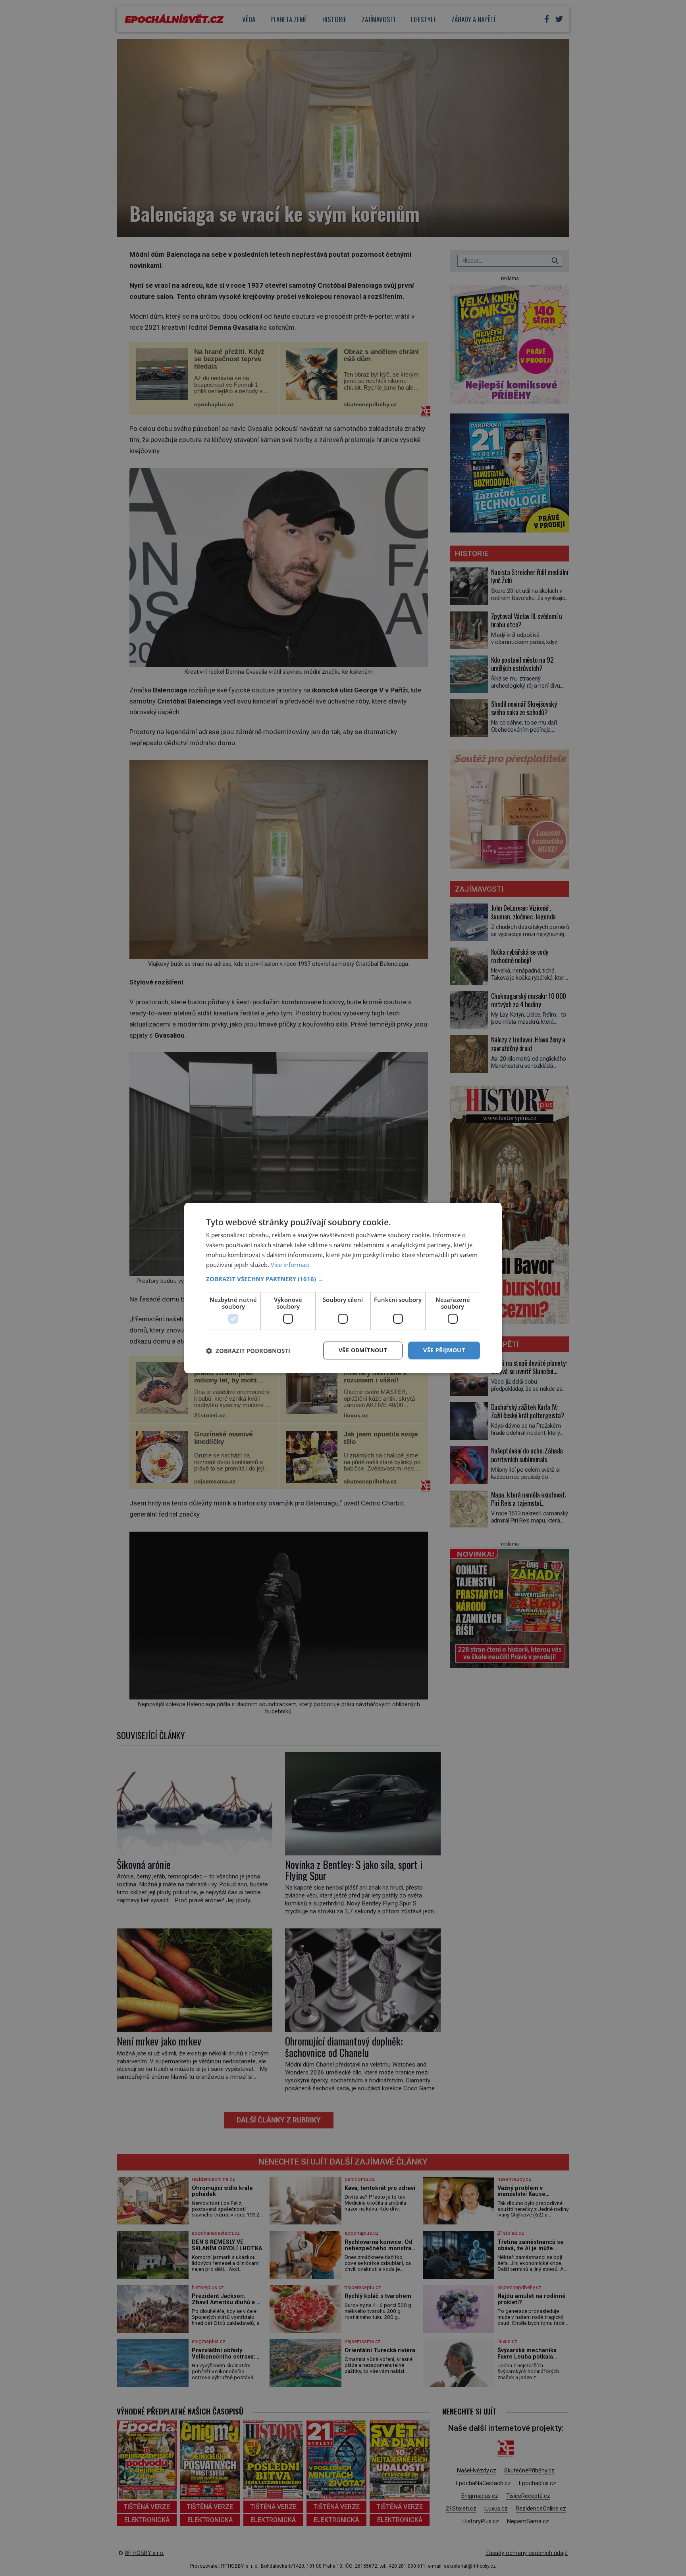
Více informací (290, 1265)
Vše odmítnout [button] (363, 1350)
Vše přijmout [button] (444, 1350)
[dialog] (343, 1288)
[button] (343, 1279)
